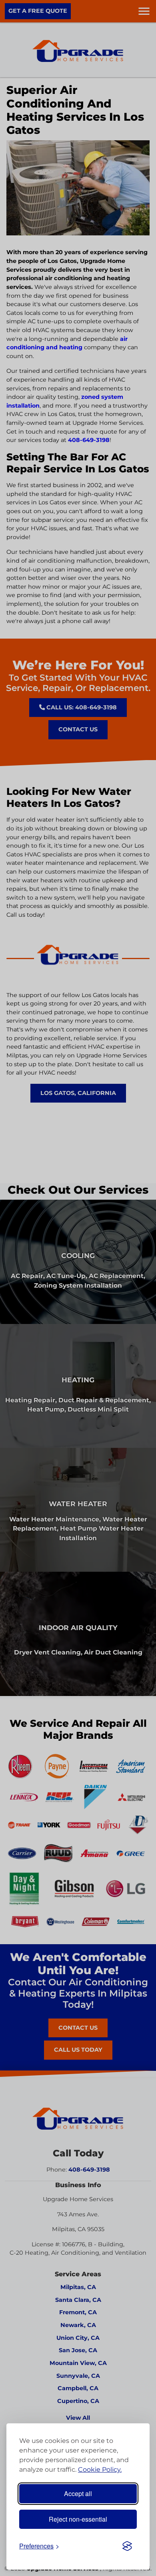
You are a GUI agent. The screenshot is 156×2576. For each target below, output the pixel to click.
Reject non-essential (78, 2519)
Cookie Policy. (100, 2469)
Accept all (78, 2493)
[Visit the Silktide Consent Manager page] (127, 2546)
